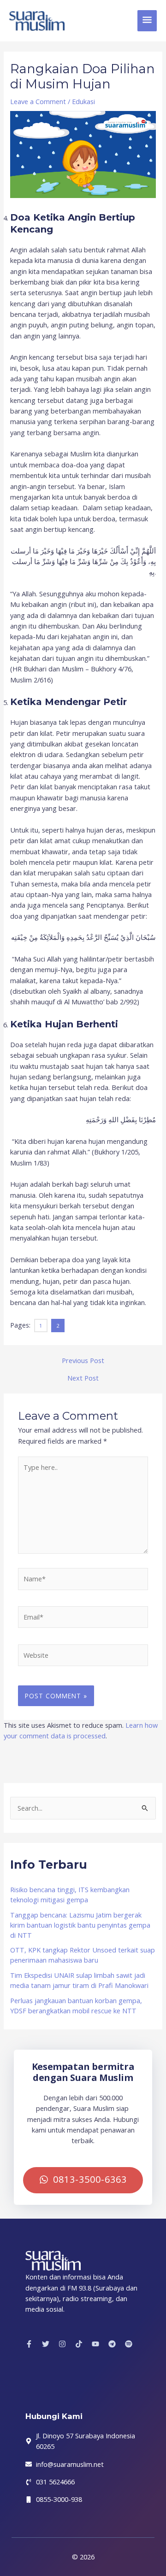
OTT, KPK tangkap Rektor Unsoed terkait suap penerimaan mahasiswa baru (83, 1955)
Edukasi (83, 101)
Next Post (83, 1378)
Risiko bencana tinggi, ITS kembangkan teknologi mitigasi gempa (70, 1894)
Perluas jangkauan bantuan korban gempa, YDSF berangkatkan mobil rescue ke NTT (76, 2005)
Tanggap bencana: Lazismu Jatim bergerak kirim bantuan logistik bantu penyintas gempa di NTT (80, 1925)
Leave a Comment (38, 101)
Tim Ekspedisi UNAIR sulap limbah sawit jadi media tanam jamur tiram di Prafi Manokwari (79, 1980)
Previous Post (83, 1361)
